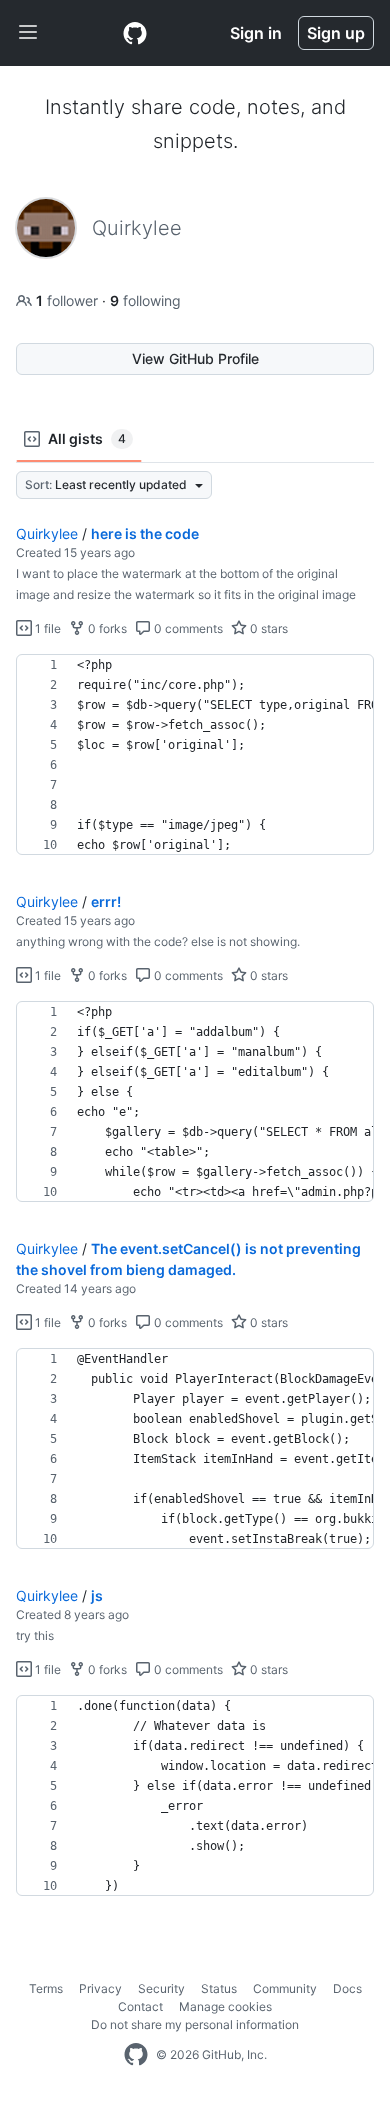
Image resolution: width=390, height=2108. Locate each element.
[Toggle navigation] (28, 33)
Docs (347, 1988)
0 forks (106, 628)
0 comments (187, 628)
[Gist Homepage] (135, 33)
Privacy (100, 1988)
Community (285, 1988)
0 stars (267, 628)
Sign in (256, 33)
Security (161, 1988)
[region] (195, 755)
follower (69, 300)
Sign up (336, 33)
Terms (46, 1988)
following (145, 300)
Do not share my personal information (195, 2024)
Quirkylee (47, 533)
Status (219, 1988)
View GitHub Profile (195, 358)
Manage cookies (225, 2006)
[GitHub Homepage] (136, 2055)
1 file (46, 628)
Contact (140, 2006)
